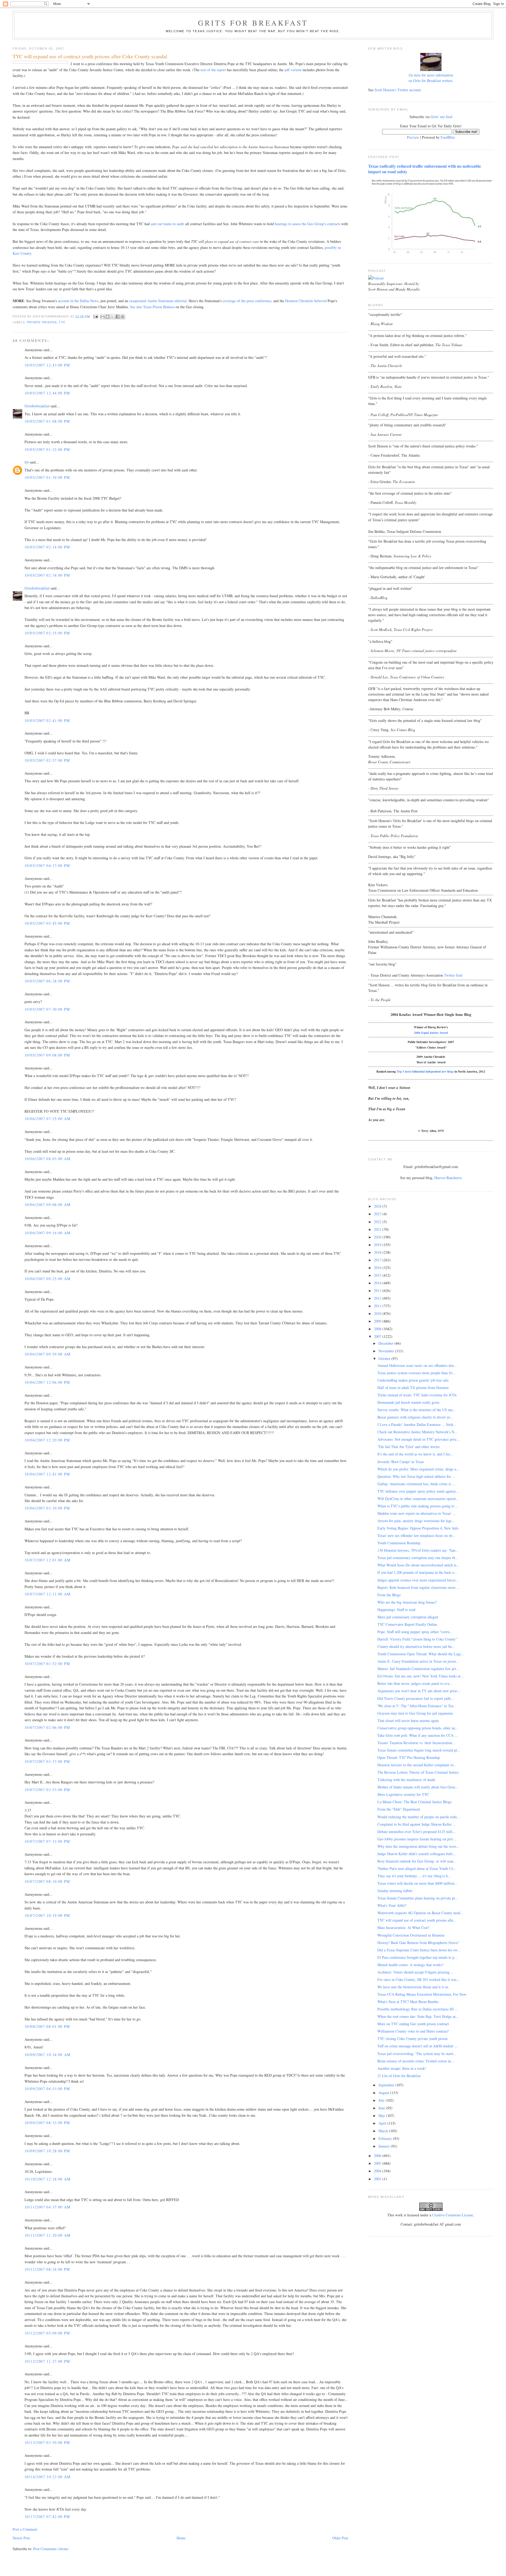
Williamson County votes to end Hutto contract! (413, 2031)
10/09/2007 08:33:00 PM (47, 2123)
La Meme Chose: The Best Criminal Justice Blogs (414, 1802)
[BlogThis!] (108, 317)
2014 (378, 1283)
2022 (378, 1222)
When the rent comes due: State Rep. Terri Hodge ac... (418, 2016)
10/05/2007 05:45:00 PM (47, 923)
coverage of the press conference (247, 301)
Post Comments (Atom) (51, 2549)
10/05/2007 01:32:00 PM (47, 449)
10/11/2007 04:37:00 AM (48, 2207)
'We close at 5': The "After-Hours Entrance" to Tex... (417, 1706)
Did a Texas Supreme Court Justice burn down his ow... (419, 1950)
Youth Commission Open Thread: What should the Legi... (421, 1654)
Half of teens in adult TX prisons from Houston (413, 1388)
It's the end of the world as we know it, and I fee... (415, 1454)
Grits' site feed (441, 117)
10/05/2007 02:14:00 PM (47, 547)
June (382, 2108)
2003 (378, 2179)
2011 (378, 1306)
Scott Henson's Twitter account (398, 90)
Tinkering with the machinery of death (406, 1780)
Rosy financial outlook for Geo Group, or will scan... (417, 1861)
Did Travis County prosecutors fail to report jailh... (416, 1698)
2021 (378, 1229)
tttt (27, 462)
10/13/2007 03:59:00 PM (47, 2442)
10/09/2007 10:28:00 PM (47, 2151)
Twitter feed (453, 975)
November (387, 1351)
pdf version (293, 70)
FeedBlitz (448, 137)
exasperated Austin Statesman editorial (158, 301)
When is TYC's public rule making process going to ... (418, 1506)
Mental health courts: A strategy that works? (410, 1965)
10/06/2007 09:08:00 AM (48, 1205)
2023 (378, 1214)
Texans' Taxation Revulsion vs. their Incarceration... (416, 1743)
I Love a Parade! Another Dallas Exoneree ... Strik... (417, 1424)
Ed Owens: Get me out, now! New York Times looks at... (420, 1676)
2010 (378, 1313)
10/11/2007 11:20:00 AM (48, 2235)
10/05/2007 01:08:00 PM (47, 421)
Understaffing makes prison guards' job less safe (413, 1380)
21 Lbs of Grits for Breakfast (399, 2076)
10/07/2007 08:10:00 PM (47, 1881)
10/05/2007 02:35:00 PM (47, 633)
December (386, 1343)
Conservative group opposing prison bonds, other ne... (418, 1728)
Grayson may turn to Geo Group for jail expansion (415, 1713)
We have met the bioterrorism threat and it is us (413, 1987)
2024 (378, 1206)
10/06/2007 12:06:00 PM (47, 1382)
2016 (378, 1268)
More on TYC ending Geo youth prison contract (413, 2024)
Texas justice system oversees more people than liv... (417, 1373)
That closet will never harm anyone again (408, 1721)
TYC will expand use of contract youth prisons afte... (417, 1920)
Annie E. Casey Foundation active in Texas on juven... (418, 1661)
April (383, 2123)
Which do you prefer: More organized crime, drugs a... (418, 1469)
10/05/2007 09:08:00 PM (47, 1055)
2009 (378, 1321)
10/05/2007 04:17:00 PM (47, 865)
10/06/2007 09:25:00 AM (48, 1279)
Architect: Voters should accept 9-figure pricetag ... (416, 1972)
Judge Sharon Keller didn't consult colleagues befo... (417, 1854)
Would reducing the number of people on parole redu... (419, 1817)
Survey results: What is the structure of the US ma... (417, 1410)
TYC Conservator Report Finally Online (407, 1624)
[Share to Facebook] (118, 317)
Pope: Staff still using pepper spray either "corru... (415, 1632)
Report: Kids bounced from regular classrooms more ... (419, 1587)
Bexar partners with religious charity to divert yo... (415, 1417)
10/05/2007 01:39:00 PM (47, 477)
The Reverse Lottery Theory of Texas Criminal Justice (418, 1772)
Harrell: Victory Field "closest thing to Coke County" (417, 1639)
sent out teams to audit (167, 224)
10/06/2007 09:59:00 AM (48, 1354)
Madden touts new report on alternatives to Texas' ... (417, 1513)
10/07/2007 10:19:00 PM (47, 1915)
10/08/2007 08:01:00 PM (47, 2026)
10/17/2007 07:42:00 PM (47, 2517)
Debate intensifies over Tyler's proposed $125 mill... (416, 1832)
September (387, 2085)
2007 (378, 1336)
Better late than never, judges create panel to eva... (415, 1683)
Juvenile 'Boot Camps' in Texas (401, 1462)
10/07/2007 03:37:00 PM (47, 1761)
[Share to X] (113, 317)
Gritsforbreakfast (37, 406)
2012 (378, 1298)
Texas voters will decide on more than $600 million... (417, 1883)
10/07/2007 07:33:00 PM (47, 1841)
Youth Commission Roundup (399, 1543)
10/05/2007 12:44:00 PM (47, 393)
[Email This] (103, 317)
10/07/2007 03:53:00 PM (47, 1790)
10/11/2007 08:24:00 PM (47, 2269)
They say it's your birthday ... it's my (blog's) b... (414, 1876)
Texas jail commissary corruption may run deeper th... (418, 1558)
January (385, 2146)
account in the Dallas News (78, 301)
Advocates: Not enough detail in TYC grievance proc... (419, 1439)
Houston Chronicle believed (306, 301)
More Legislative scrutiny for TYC (403, 1794)
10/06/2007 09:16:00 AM (48, 1233)
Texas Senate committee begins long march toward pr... (419, 1750)
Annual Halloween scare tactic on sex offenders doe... (417, 1365)
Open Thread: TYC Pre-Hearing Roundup (409, 1757)
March (384, 2131)
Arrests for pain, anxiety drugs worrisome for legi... (416, 1521)
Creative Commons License (453, 2215)
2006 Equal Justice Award (431, 1033)
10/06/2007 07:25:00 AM (48, 1119)
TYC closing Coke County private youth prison (412, 2039)
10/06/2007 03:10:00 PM (47, 1508)
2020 (378, 1237)
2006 (378, 2156)
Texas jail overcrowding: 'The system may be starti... (417, 2054)
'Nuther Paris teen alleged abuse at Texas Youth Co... (417, 1868)
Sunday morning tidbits (395, 1891)
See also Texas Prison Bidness (152, 307)
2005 (378, 2163)
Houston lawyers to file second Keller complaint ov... (417, 1765)
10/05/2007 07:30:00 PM (47, 1009)
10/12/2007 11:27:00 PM (47, 2361)
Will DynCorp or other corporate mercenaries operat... (418, 1499)
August (384, 2093)
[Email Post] (96, 316)
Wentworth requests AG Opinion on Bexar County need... (420, 1913)
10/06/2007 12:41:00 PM (47, 1474)
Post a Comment (25, 2529)
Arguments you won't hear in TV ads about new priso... (419, 1691)
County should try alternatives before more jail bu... (416, 1646)
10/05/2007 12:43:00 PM (47, 365)
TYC (62, 322)
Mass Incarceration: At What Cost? (403, 1928)
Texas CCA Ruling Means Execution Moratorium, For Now (422, 1994)
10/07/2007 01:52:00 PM (47, 1664)
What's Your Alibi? (392, 1905)
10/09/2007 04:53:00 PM (47, 2089)
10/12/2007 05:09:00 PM (47, 2333)
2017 (378, 1260)
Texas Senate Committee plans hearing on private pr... (418, 1898)
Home (181, 2538)
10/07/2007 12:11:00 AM (48, 1594)
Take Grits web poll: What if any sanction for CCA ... (418, 1735)
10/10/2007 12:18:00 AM (48, 2179)
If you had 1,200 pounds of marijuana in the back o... (417, 1572)
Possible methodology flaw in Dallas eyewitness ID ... (418, 2009)
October (385, 1359)
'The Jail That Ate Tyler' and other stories (408, 1447)
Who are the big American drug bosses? (407, 1602)
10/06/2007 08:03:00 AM (48, 1159)
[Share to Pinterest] (123, 317)
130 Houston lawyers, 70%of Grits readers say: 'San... (418, 1550)
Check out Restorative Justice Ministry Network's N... (417, 1432)
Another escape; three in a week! (402, 2068)
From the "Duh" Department (399, 1809)
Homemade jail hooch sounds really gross (408, 1402)
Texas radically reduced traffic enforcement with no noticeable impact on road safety (425, 169)
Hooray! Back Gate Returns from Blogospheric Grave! (418, 1943)
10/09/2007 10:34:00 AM (48, 2055)
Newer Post (21, 2538)
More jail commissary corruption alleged (408, 1617)
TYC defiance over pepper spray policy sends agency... (418, 1491)
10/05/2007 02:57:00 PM (47, 760)
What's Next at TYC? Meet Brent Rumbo (408, 2002)
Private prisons (42, 322)
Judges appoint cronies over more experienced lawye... (418, 1580)
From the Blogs (389, 1595)
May (382, 2116)
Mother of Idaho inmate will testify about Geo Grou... (418, 1787)
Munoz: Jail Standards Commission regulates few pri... (418, 1669)
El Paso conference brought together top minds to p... (417, 1957)
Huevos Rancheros (448, 1178)
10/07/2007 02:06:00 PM (47, 1727)
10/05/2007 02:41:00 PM (47, 720)
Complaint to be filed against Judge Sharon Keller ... (417, 1824)
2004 (378, 2171)
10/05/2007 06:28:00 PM (47, 981)
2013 (378, 1291)
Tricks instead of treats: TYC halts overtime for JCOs (417, 1395)
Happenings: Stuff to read (396, 1610)
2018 (378, 1252)
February (386, 2138)
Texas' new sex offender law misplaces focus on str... (416, 1535)
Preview (413, 137)
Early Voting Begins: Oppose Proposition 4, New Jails (418, 1528)
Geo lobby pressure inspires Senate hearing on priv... (417, 1839)
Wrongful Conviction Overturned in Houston (411, 1935)
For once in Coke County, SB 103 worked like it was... (419, 1979)
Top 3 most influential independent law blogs (425, 1071)
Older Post (340, 2538)
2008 (378, 1329)
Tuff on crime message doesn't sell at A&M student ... (417, 2046)
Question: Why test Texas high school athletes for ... (416, 1476)
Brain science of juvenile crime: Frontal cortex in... (416, 2061)
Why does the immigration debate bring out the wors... (418, 1846)
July (382, 2100)
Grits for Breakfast (253, 23)
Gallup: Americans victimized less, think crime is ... (416, 1484)
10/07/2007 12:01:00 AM (48, 1560)
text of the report (213, 70)
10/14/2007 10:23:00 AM (48, 2477)
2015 (378, 1275)
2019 (378, 1245)
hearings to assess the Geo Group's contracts (308, 224)
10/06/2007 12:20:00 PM (47, 1440)
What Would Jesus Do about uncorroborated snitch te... (419, 1565)
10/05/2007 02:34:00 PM (47, 575)
